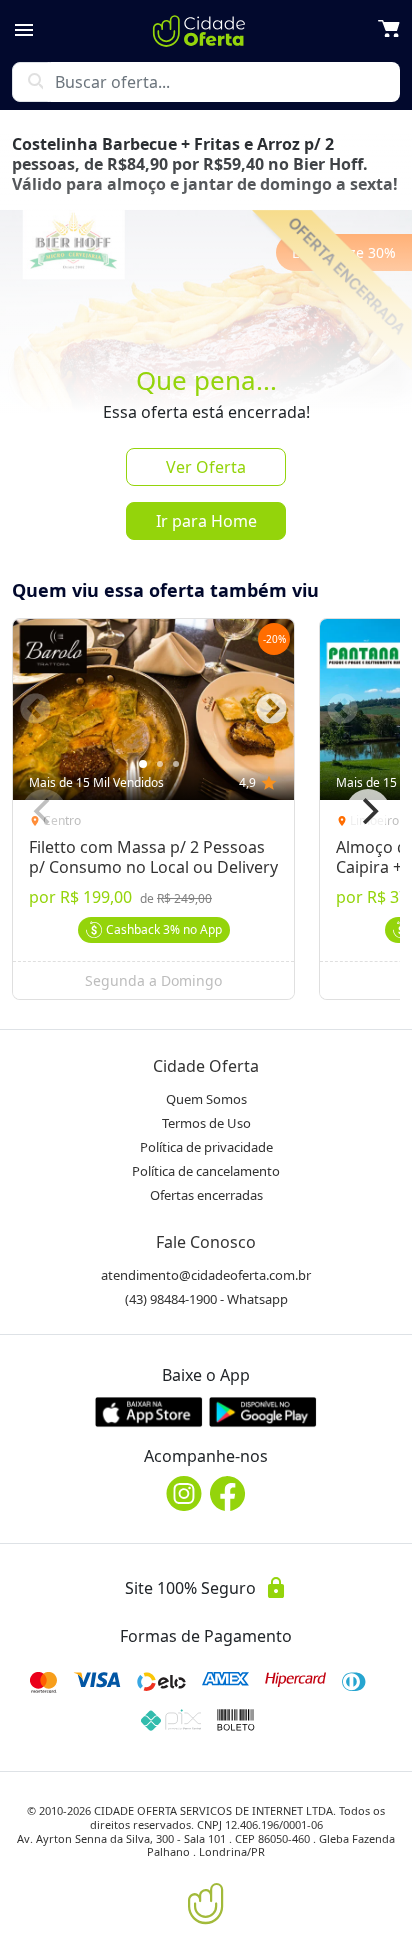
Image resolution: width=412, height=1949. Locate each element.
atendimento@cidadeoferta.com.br (206, 1275)
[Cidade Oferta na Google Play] (263, 1411)
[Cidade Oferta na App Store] (149, 1411)
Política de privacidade (206, 1147)
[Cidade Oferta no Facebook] (228, 1493)
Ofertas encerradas (206, 1195)
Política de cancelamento (206, 1171)
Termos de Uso (206, 1123)
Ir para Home (206, 521)
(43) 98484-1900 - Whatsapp (206, 1299)
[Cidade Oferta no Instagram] (184, 1493)
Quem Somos (206, 1099)
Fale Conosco (206, 1242)
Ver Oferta (206, 467)
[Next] (368, 811)
